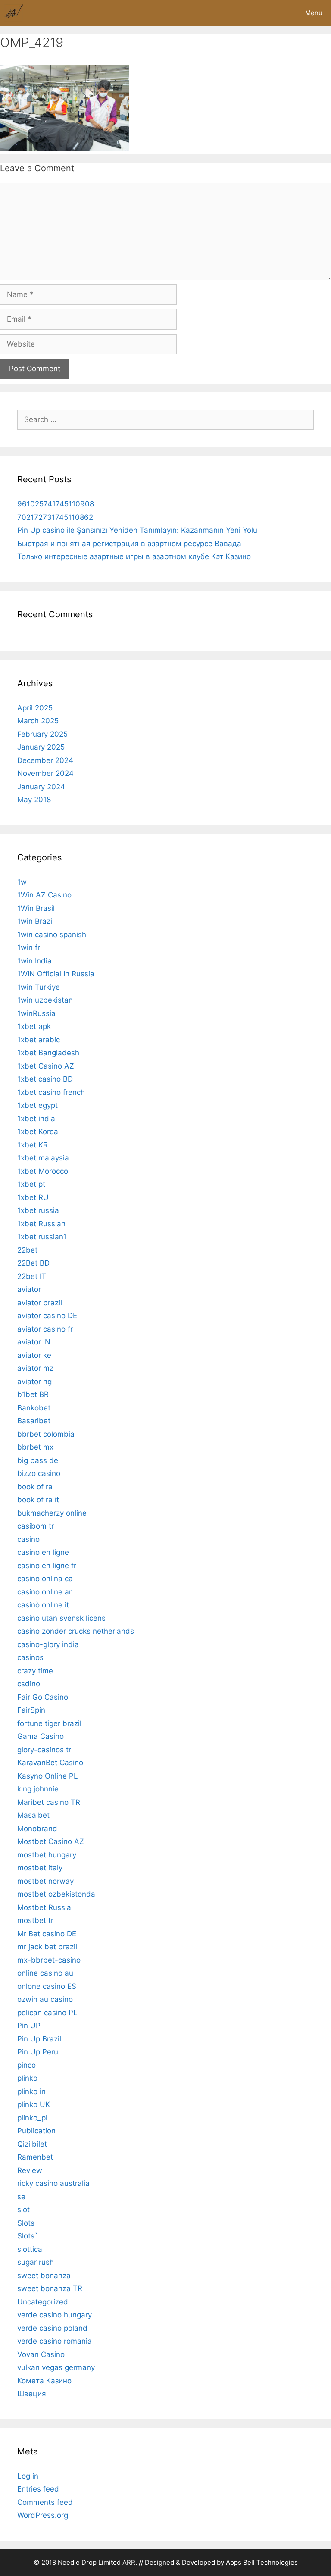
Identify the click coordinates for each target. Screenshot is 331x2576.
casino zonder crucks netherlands (76, 1631)
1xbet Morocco (43, 1171)
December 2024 (45, 760)
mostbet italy (40, 1868)
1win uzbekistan (45, 1000)
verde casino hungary (55, 2315)
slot (23, 2210)
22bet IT (32, 1276)
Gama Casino (41, 1736)
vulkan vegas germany (56, 2367)
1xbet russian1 (42, 1237)
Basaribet (34, 1421)
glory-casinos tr (44, 1750)
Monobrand (37, 1829)
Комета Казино (44, 2381)
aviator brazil (40, 1303)
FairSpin (31, 1710)
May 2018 (34, 800)
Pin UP (29, 2026)
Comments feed (45, 2502)
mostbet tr (35, 1920)
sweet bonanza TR (50, 2288)
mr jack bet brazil (47, 1947)
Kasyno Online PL (48, 1776)
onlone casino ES (47, 1986)
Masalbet (33, 1815)
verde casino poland (52, 2328)
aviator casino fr (45, 1329)
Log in (28, 2476)
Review (30, 2170)
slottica (30, 2249)
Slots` (28, 2236)
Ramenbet (35, 2157)
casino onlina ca (45, 1579)
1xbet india (36, 1119)
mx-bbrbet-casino (49, 1960)
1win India (34, 961)
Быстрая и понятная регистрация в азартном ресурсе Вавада (129, 544)
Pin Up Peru (38, 2052)
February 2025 (42, 734)
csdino (29, 1684)
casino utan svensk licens (61, 1618)
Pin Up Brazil (39, 2039)
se (21, 2197)
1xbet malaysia (43, 1158)
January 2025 (41, 747)
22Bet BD (33, 1263)
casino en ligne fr (47, 1566)
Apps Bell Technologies (262, 2562)
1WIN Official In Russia (56, 974)
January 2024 (41, 787)
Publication (36, 2131)
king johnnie (38, 1789)
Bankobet (34, 1408)
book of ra (35, 1487)
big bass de (38, 1460)
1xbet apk (34, 1026)
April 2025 (35, 708)
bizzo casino (39, 1473)
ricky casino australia (53, 2183)
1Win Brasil (36, 908)
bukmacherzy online (52, 1513)
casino (28, 1539)
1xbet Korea (38, 1132)
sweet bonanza (44, 2276)
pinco (27, 2065)
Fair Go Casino (43, 1697)
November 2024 (45, 773)
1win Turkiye (39, 987)
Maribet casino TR (49, 1802)
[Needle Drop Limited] (14, 13)
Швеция (32, 2394)
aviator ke (34, 1355)
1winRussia (36, 1013)
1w (22, 882)
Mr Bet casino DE (47, 1934)
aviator (29, 1289)
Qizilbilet (32, 2144)
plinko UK (34, 2104)
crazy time (35, 1671)
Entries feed (38, 2489)
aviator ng (34, 1382)
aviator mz (35, 1368)
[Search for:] (165, 419)
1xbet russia (38, 1210)
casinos (30, 1657)
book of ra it (38, 1500)
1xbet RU (33, 1197)
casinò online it (43, 1605)
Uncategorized (43, 2302)
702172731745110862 (55, 517)
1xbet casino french (51, 1092)
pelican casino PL (47, 2013)
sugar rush (36, 2262)
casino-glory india (48, 1644)
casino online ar (44, 1592)
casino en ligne (43, 1552)
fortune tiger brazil (49, 1723)
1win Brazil (36, 921)
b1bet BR (33, 1394)
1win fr (29, 947)
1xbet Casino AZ (46, 1066)
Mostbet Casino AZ (51, 1841)
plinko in (31, 2091)
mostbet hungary (47, 1855)
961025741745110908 (56, 504)
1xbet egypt (37, 1105)
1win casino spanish (52, 935)
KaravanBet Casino (50, 1763)
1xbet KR (33, 1145)
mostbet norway (45, 1881)
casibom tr (36, 1526)
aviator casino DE (47, 1316)
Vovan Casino (41, 2354)
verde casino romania (55, 2341)
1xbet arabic (39, 1040)
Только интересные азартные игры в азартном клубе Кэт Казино (134, 556)
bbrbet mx (35, 1447)
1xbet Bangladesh (48, 1053)
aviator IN (34, 1342)
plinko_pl (32, 2118)
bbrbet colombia (46, 1434)
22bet (27, 1250)
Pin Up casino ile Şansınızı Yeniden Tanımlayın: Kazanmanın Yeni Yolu (137, 530)
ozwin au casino (45, 1999)
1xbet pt (31, 1184)
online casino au (45, 1973)
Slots (26, 2223)
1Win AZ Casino (44, 895)
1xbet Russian (41, 1224)
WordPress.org (43, 2515)
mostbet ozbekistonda (56, 1894)
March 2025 (38, 721)
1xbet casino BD (45, 1079)
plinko (27, 2078)
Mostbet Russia (44, 1907)
